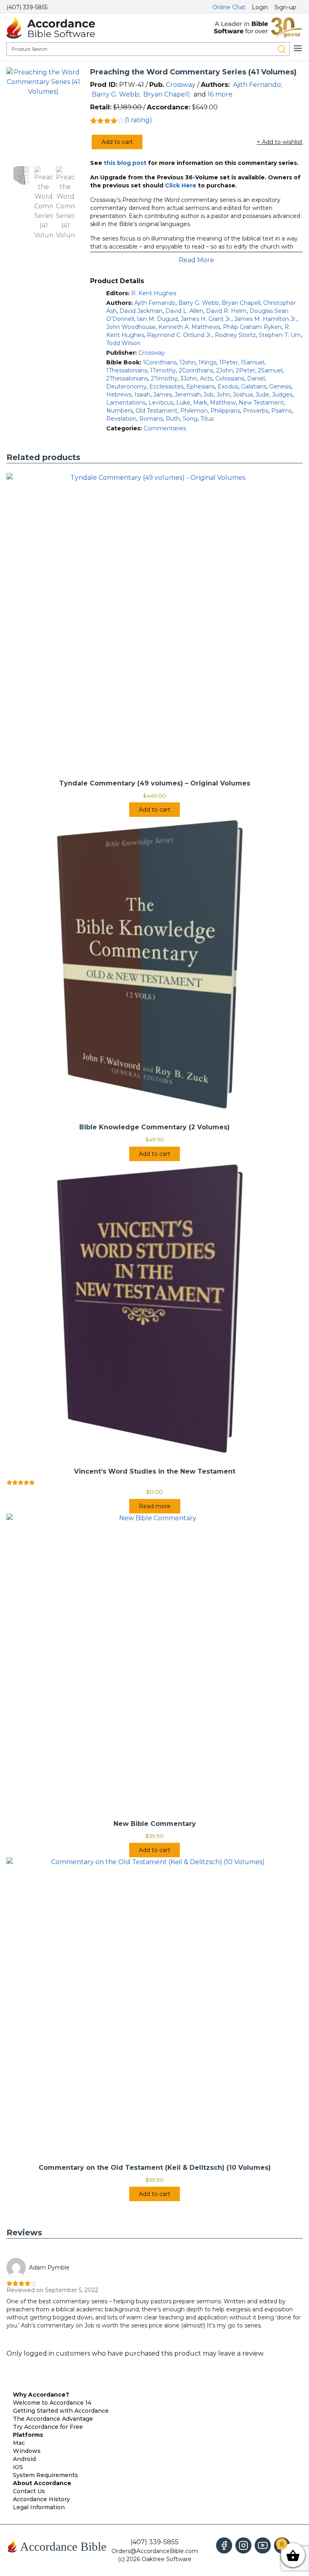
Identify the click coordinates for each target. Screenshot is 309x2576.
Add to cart (117, 142)
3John (189, 378)
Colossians (230, 378)
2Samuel (270, 370)
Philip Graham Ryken (252, 327)
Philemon (194, 411)
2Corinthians (196, 370)
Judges (282, 395)
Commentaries (165, 428)
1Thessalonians (127, 370)
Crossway (181, 85)
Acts (206, 378)
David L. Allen (184, 311)
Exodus (228, 387)
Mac (19, 2443)
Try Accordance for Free (48, 2427)
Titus (207, 419)
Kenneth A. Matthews (189, 327)
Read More (196, 260)
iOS (18, 2467)
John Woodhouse (131, 327)
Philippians (225, 411)
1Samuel (252, 362)
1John (187, 362)
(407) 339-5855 (27, 7)
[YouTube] (263, 2545)
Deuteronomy (126, 387)
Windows (27, 2451)
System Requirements (45, 2475)
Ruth (173, 419)
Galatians (254, 387)
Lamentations (126, 403)
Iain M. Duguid (157, 319)
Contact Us (29, 2491)
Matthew (223, 403)
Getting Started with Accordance (61, 2411)
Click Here (181, 185)
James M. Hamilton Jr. (265, 319)
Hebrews (119, 395)
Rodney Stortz (235, 335)
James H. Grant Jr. (206, 319)
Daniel (256, 378)
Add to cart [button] (154, 810)
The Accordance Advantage (53, 2419)
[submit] (282, 49)
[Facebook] (224, 2545)
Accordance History (41, 2499)
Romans (151, 419)
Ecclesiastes (166, 387)
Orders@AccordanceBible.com (155, 2551)
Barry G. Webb (115, 94)
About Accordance (42, 2483)
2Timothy (164, 378)
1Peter (229, 362)
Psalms (281, 411)
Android (24, 2459)
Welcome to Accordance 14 (52, 2403)
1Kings (207, 362)
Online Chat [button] (229, 7)
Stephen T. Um (280, 335)
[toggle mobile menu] (298, 48)
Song (190, 419)
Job (209, 395)
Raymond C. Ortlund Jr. (179, 335)
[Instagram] (243, 2545)
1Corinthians (160, 362)
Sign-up (285, 7)
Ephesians (201, 387)
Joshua (243, 395)
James (163, 395)
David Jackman (141, 311)
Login (260, 7)
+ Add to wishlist (280, 142)
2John (225, 370)
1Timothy (163, 370)
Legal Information (39, 2507)
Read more (155, 1506)
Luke (183, 403)
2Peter (245, 370)
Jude (262, 395)
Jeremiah (188, 395)
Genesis (280, 387)
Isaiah (142, 395)
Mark (200, 403)
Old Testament (157, 411)
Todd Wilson (123, 343)
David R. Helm (226, 311)
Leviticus (161, 403)
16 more (220, 94)
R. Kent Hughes (154, 293)
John (223, 395)
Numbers (119, 411)
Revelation (121, 419)
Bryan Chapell (166, 94)
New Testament (261, 403)
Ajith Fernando (257, 85)
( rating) (138, 120)
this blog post (125, 163)
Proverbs (256, 411)
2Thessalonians (127, 378)
